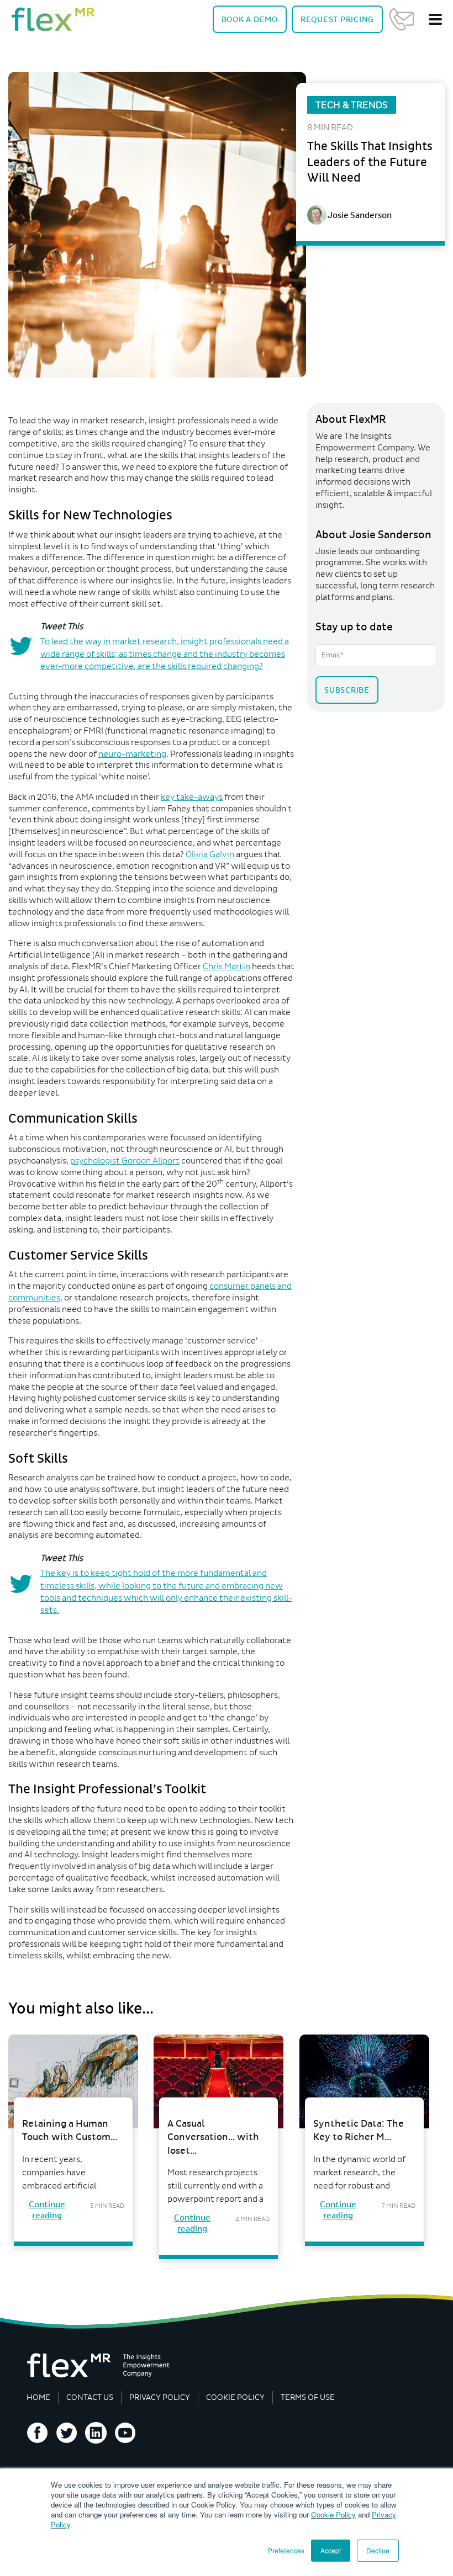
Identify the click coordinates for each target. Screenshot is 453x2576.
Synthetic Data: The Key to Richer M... (359, 2131)
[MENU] (435, 19)
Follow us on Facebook (38, 2433)
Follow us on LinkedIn (96, 2433)
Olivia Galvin (210, 854)
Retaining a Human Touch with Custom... (70, 2131)
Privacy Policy (160, 2397)
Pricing (337, 19)
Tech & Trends (352, 105)
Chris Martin (227, 966)
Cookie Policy (333, 2514)
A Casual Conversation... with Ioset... (213, 2137)
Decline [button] (378, 2550)
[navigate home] (53, 19)
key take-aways (192, 797)
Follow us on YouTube (125, 2433)
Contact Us (402, 19)
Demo (250, 19)
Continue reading (47, 2210)
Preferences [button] (286, 2550)
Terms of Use (308, 2397)
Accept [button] (331, 2550)
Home (38, 2397)
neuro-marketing (132, 754)
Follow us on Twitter (67, 2433)
